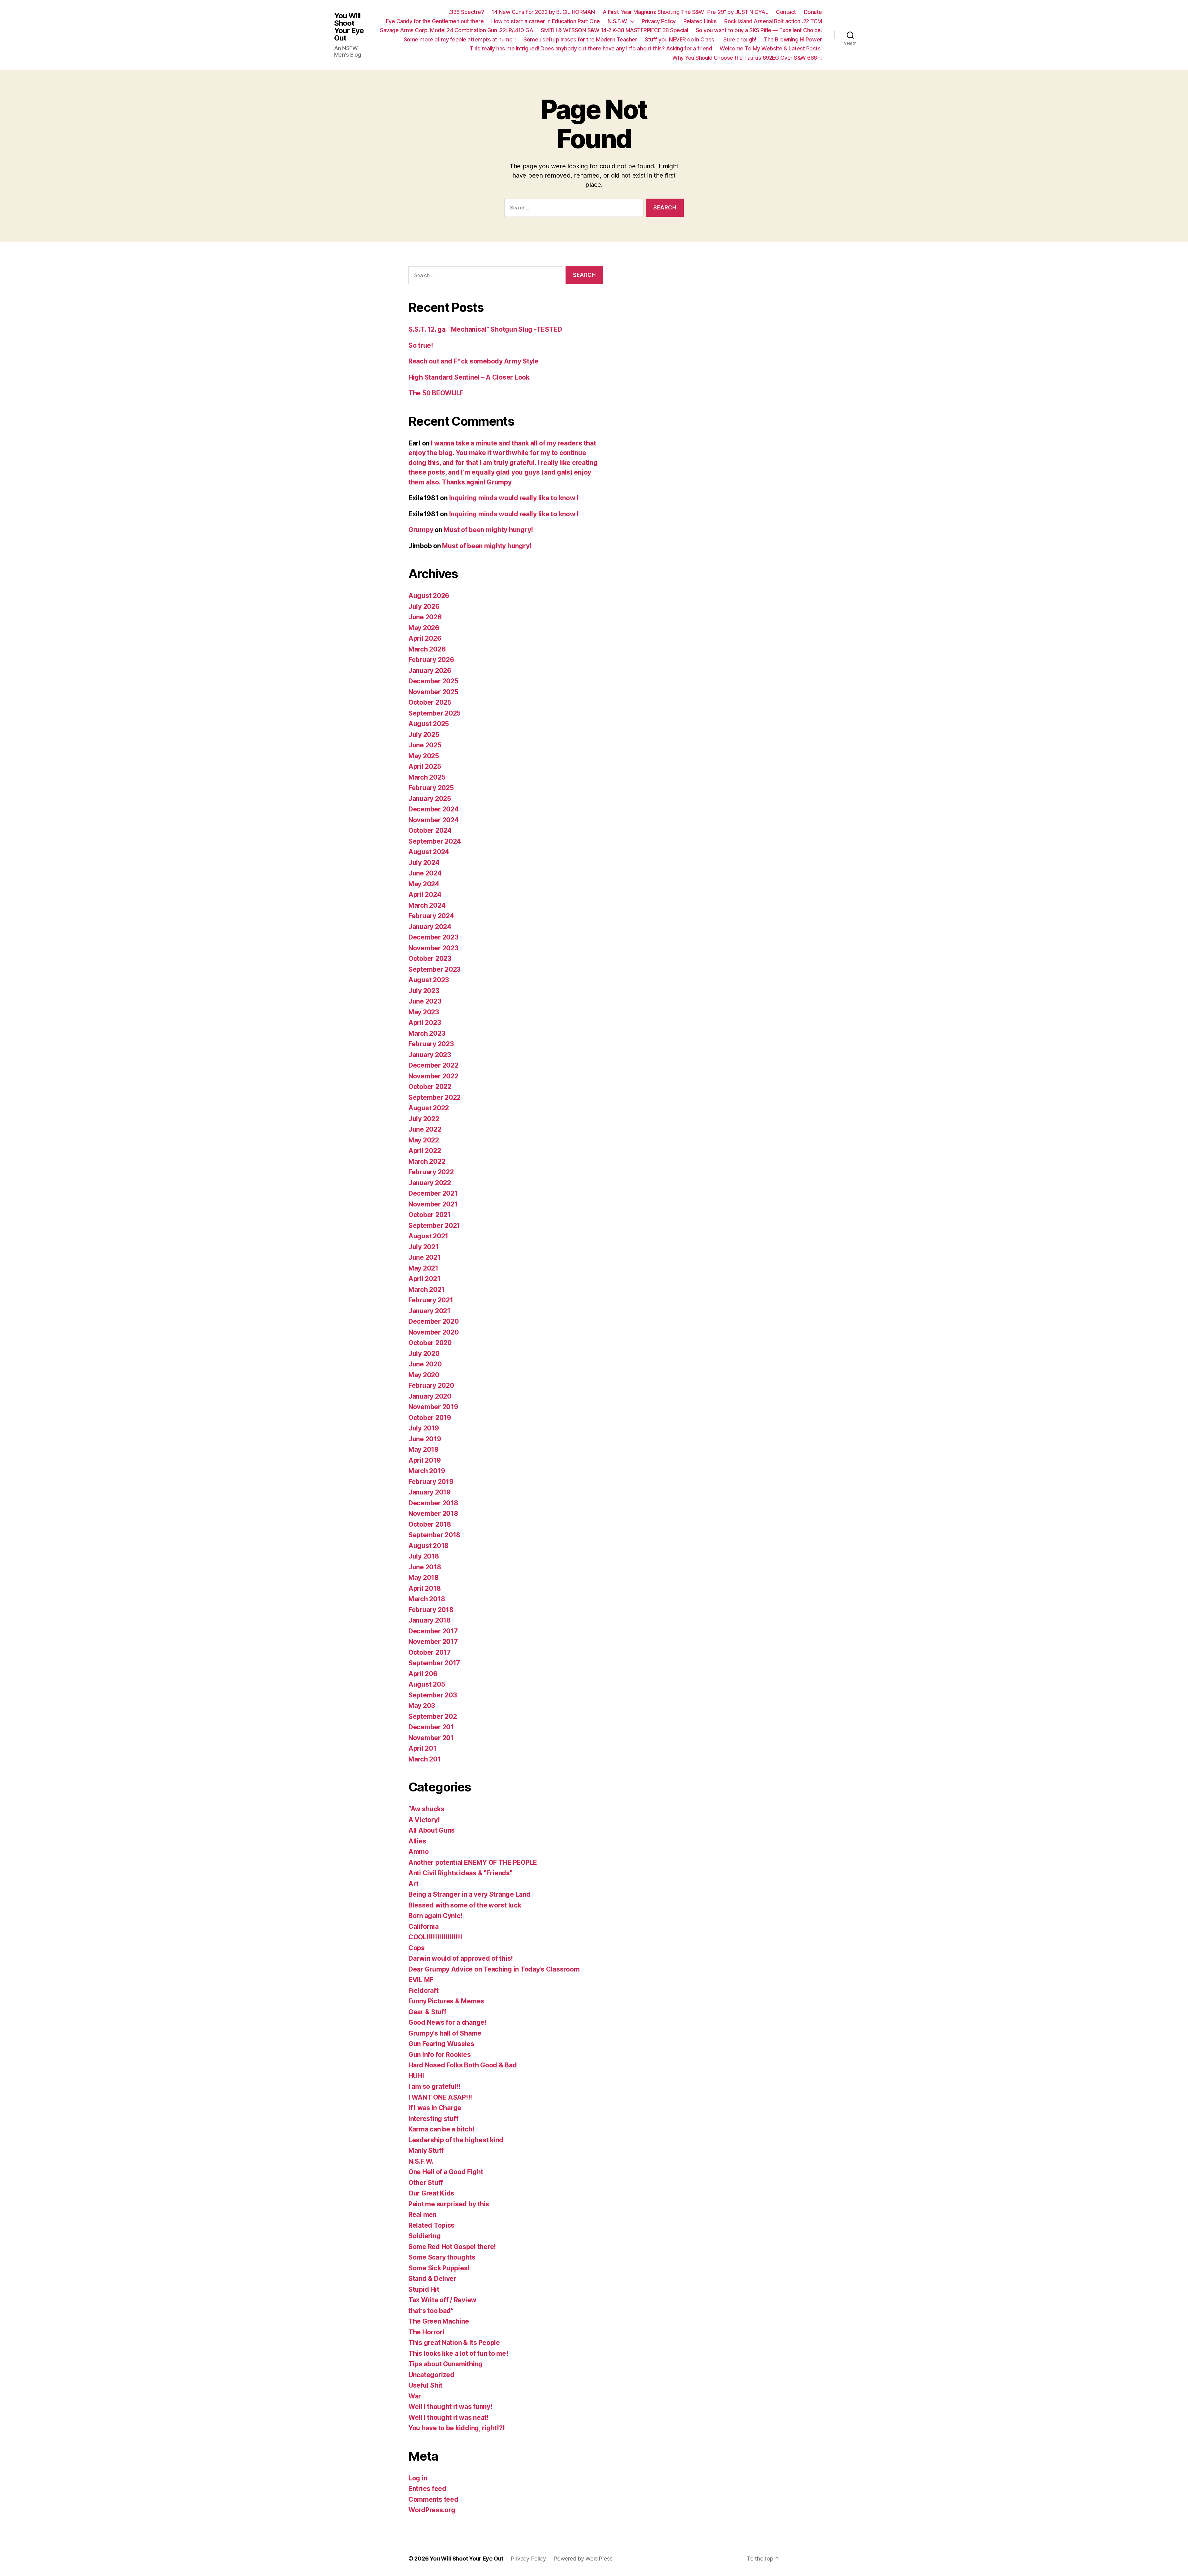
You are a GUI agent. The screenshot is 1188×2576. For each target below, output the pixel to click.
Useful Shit (425, 2385)
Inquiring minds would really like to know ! (514, 498)
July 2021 (424, 1247)
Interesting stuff (433, 2119)
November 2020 (434, 1332)
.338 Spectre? (466, 12)
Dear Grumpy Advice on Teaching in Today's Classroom (494, 1969)
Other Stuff (426, 2183)
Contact (786, 12)
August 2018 (428, 1546)
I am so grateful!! (435, 2086)
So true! (421, 345)
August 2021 (428, 1236)
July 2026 (424, 606)
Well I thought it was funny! (450, 2407)
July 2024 (424, 863)
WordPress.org (432, 2510)
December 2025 (433, 681)
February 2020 (431, 1385)
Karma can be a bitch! (441, 2129)
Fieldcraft (423, 1991)
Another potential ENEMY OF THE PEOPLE (473, 1862)
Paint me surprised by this (449, 2204)
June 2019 (425, 1439)
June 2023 (425, 1001)
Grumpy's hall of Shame (445, 2033)
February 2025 (431, 788)
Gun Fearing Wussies (441, 2044)
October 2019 (430, 1418)
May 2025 (424, 756)
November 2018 (433, 1514)
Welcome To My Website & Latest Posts (771, 48)
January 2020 (430, 1396)
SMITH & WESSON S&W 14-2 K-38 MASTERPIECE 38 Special (614, 30)
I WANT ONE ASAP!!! (440, 2097)
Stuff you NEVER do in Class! (680, 39)
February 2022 (431, 1172)
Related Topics (431, 2225)
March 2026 (427, 649)
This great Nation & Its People (454, 2343)
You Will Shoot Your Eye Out (349, 27)
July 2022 (424, 1119)
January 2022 (430, 1183)
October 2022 (430, 1087)
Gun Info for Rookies (440, 2055)
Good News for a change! (448, 2022)
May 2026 (424, 628)
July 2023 (424, 991)
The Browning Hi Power (793, 39)
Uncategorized (431, 2375)
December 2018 (433, 1503)
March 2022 (427, 1161)
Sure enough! (740, 39)
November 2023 (433, 948)
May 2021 (423, 1268)
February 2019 (431, 1482)
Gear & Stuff (427, 2012)
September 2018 (434, 1535)
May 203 (422, 1706)
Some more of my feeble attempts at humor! (460, 39)
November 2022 (433, 1076)
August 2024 (429, 852)
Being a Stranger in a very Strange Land (469, 1894)
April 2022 (425, 1151)
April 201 (422, 1748)
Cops (417, 1948)
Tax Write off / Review (442, 2300)
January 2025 (430, 799)
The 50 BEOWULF (436, 393)
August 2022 (429, 1108)
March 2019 (427, 1471)
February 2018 (431, 1610)
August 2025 (429, 724)
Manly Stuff (426, 2150)
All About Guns (432, 1830)
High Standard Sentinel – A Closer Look (469, 377)
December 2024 (434, 809)
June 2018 (425, 1567)
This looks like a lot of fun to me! (458, 2353)
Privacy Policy (659, 21)
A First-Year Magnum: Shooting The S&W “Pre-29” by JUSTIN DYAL (686, 12)
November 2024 (434, 820)
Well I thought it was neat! (449, 2417)
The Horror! (426, 2332)
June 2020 (425, 1364)
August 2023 (429, 980)
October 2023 (430, 959)
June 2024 (425, 873)
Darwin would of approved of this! (461, 1958)
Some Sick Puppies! (439, 2268)
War (415, 2396)
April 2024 (425, 895)
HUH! (416, 2076)
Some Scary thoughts (442, 2257)
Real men (422, 2215)
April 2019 (424, 1460)
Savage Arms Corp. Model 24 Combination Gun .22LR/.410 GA (456, 30)
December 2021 (433, 1193)
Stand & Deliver (432, 2279)
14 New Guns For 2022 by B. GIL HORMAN (543, 12)
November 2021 (433, 1204)
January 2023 (430, 1055)
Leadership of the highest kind (456, 2140)
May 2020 (424, 1375)
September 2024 (435, 841)
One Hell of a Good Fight (446, 2172)
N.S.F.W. (618, 21)
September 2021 (434, 1226)
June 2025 (425, 745)
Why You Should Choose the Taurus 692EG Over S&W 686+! (747, 58)
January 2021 (429, 1311)
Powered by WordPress (583, 2559)
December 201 (431, 1727)
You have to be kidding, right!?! (456, 2428)
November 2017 (433, 1642)
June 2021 (425, 1257)
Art (413, 1884)
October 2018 (430, 1524)
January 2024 (430, 927)
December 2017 (433, 1631)
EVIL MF (421, 1980)
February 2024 (431, 916)
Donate (813, 12)
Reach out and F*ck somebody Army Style (473, 361)
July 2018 (424, 1556)
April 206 (423, 1674)
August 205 (427, 1684)
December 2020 (434, 1321)
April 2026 (425, 638)
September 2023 (435, 969)
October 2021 (430, 1215)
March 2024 (427, 905)
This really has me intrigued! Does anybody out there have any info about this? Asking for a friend (591, 48)
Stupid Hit (424, 2289)
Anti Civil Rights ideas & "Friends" (460, 1873)
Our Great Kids (431, 2193)
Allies (417, 1841)
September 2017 (434, 1663)
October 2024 (430, 830)
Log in (418, 2478)
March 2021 (426, 1290)
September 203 (433, 1695)
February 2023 (431, 1044)
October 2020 (430, 1343)
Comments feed (433, 2499)
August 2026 (429, 596)
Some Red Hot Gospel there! (452, 2247)
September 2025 (435, 713)
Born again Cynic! (435, 1916)
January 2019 (430, 1492)
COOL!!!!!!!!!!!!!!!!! (435, 1937)
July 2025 (424, 735)
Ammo (419, 1852)
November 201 (431, 1738)
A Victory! (424, 1820)
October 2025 (430, 702)
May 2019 (424, 1449)
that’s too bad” (431, 2311)
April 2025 (425, 766)
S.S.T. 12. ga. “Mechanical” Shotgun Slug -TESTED (485, 329)
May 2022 (424, 1140)
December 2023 (433, 937)
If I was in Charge (435, 2108)
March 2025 (427, 777)
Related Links (700, 21)
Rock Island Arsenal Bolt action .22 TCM (773, 21)
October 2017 (430, 1652)
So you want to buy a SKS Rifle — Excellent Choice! (759, 30)
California (423, 1927)
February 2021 (431, 1300)
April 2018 (424, 1588)
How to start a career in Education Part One (546, 21)
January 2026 (430, 671)
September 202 (433, 1716)
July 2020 (424, 1354)
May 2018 (424, 1578)
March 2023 (427, 1033)
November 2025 (433, 692)
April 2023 (425, 1023)
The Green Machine (439, 2321)
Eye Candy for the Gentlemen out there (435, 21)
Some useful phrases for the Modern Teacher (580, 39)
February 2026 (431, 660)
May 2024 (424, 884)
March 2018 (427, 1599)
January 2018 (430, 1620)
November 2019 (433, 1407)
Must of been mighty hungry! (488, 530)
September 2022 (435, 1097)
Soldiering (424, 2236)
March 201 (425, 1759)
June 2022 (425, 1129)
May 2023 (424, 1012)
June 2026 (425, 617)
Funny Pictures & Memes (446, 2001)
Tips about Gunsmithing (445, 2364)
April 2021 (424, 1279)
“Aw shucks (426, 1809)
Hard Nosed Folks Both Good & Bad (463, 2065)
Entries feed (427, 2489)
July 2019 (424, 1428)
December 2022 (433, 1065)
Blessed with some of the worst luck (465, 1905)
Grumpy (421, 530)
